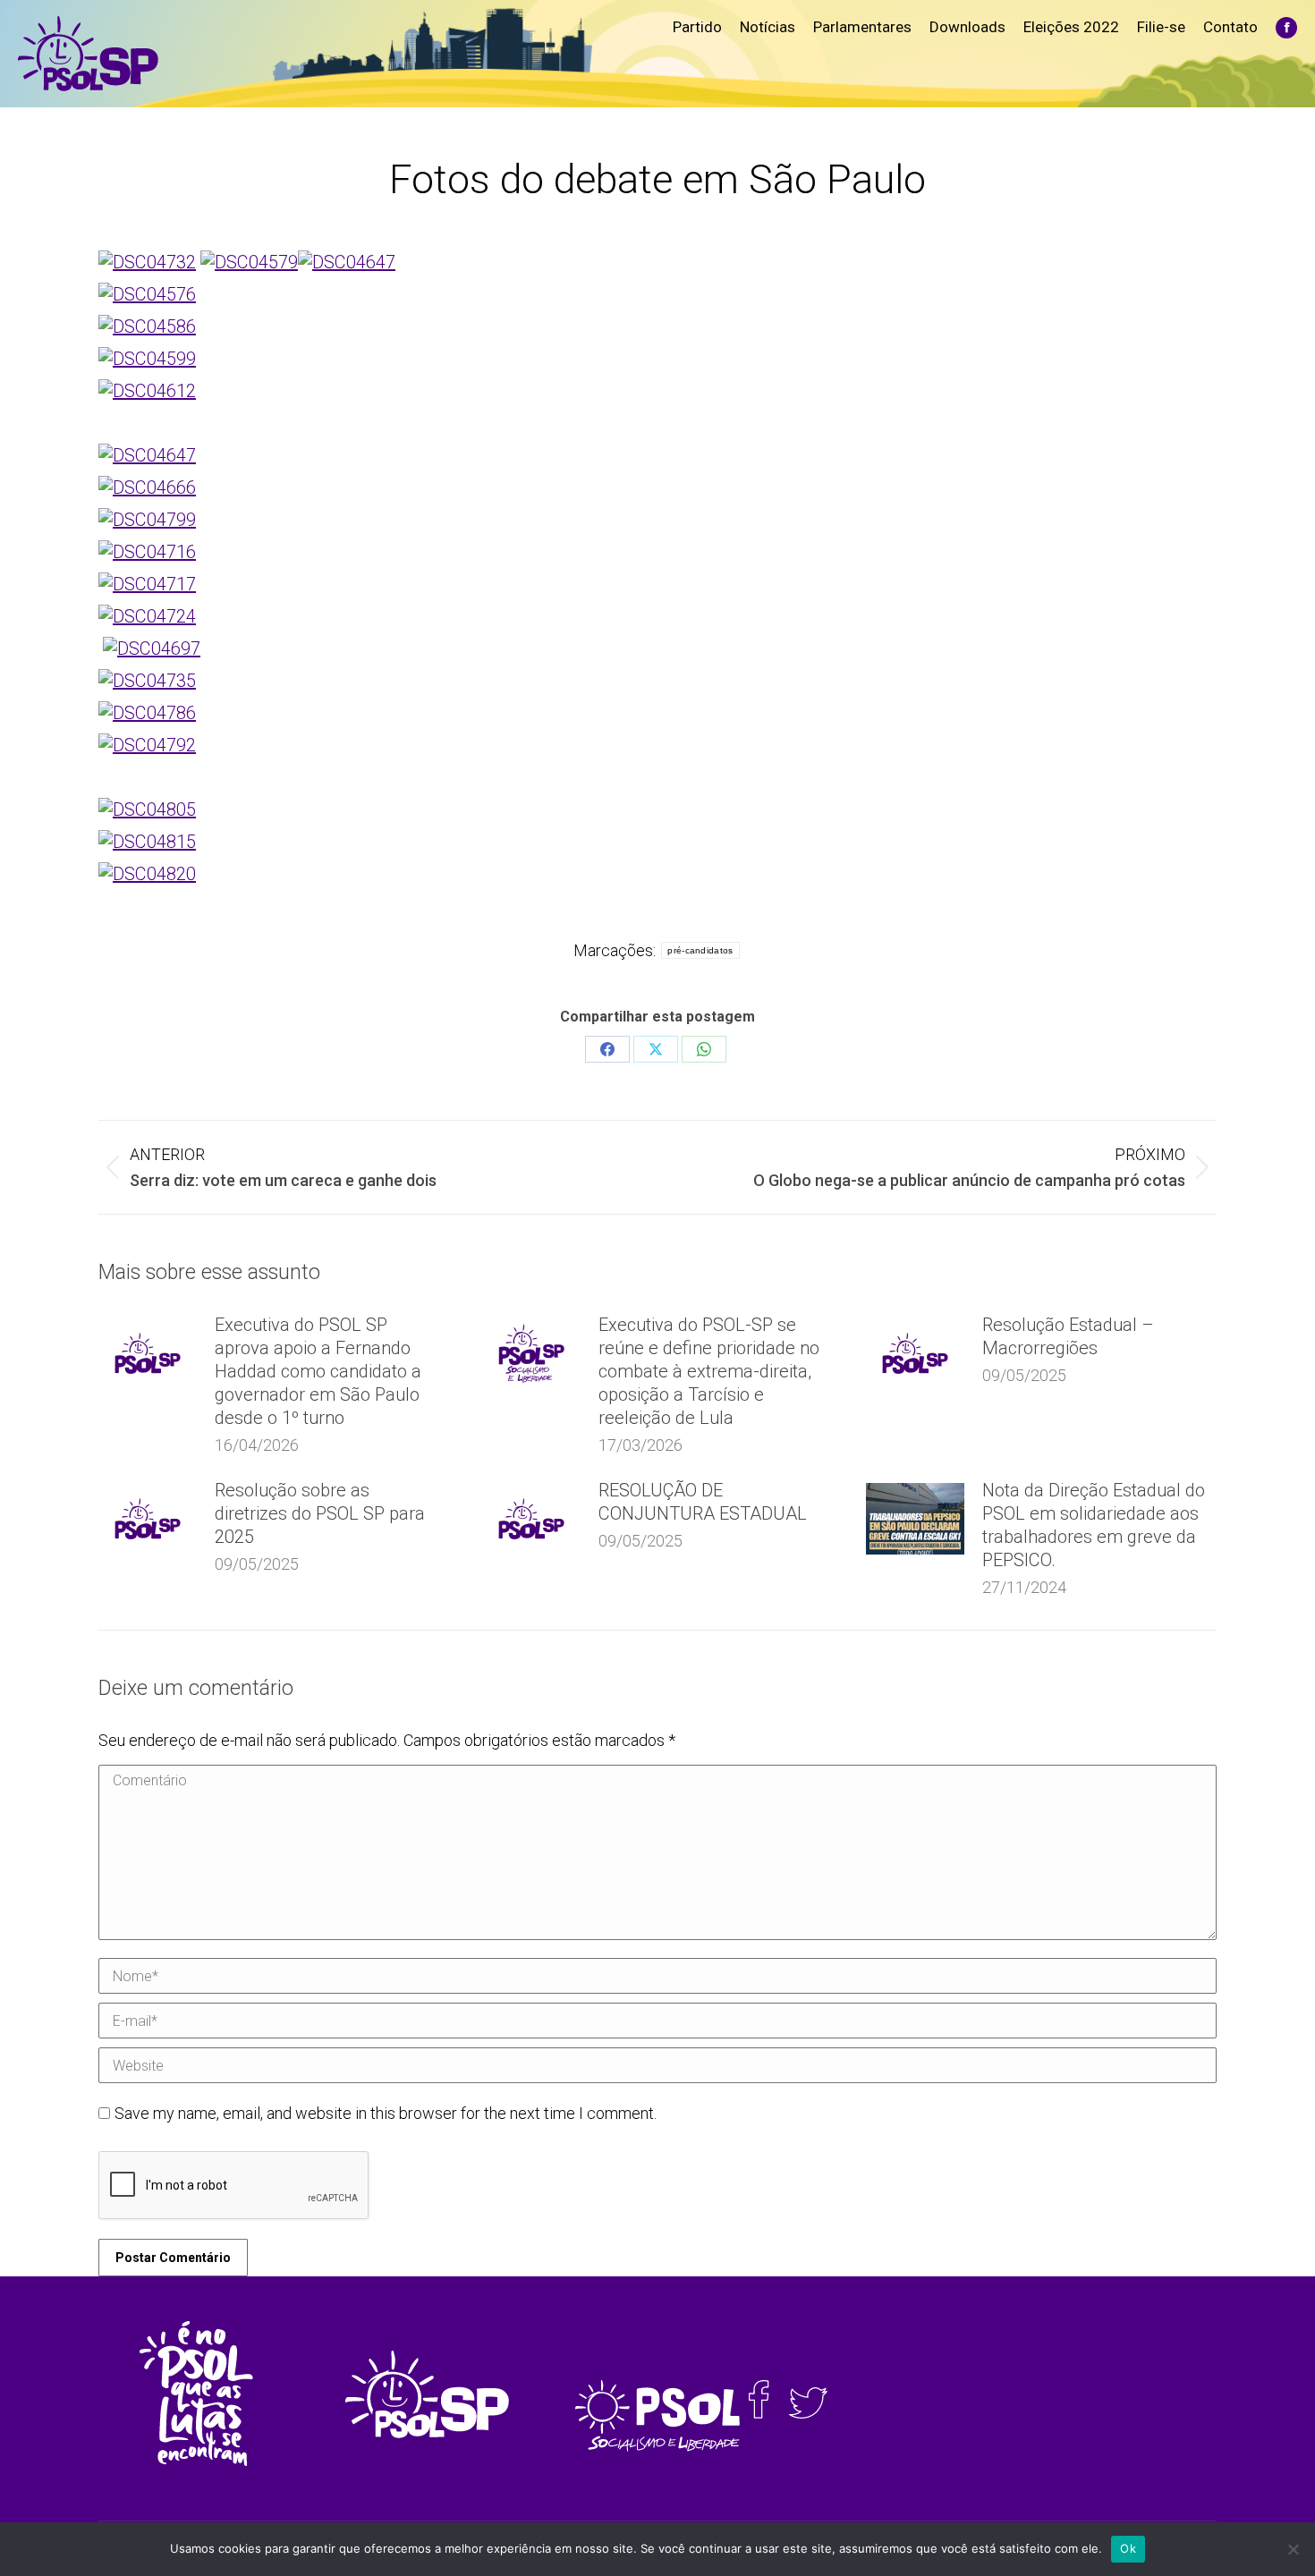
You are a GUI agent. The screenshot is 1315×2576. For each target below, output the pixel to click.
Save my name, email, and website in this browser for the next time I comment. (386, 2113)
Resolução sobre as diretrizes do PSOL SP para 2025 (320, 1513)
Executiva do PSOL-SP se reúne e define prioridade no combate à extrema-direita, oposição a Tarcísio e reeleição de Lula (709, 1371)
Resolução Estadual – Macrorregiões (1068, 1336)
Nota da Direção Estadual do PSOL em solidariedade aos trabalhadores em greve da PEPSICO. (1094, 1525)
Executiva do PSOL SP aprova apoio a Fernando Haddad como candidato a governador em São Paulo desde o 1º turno (318, 1371)
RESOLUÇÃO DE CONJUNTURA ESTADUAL (703, 1502)
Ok (1128, 2548)
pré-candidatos (700, 950)
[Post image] (148, 1353)
